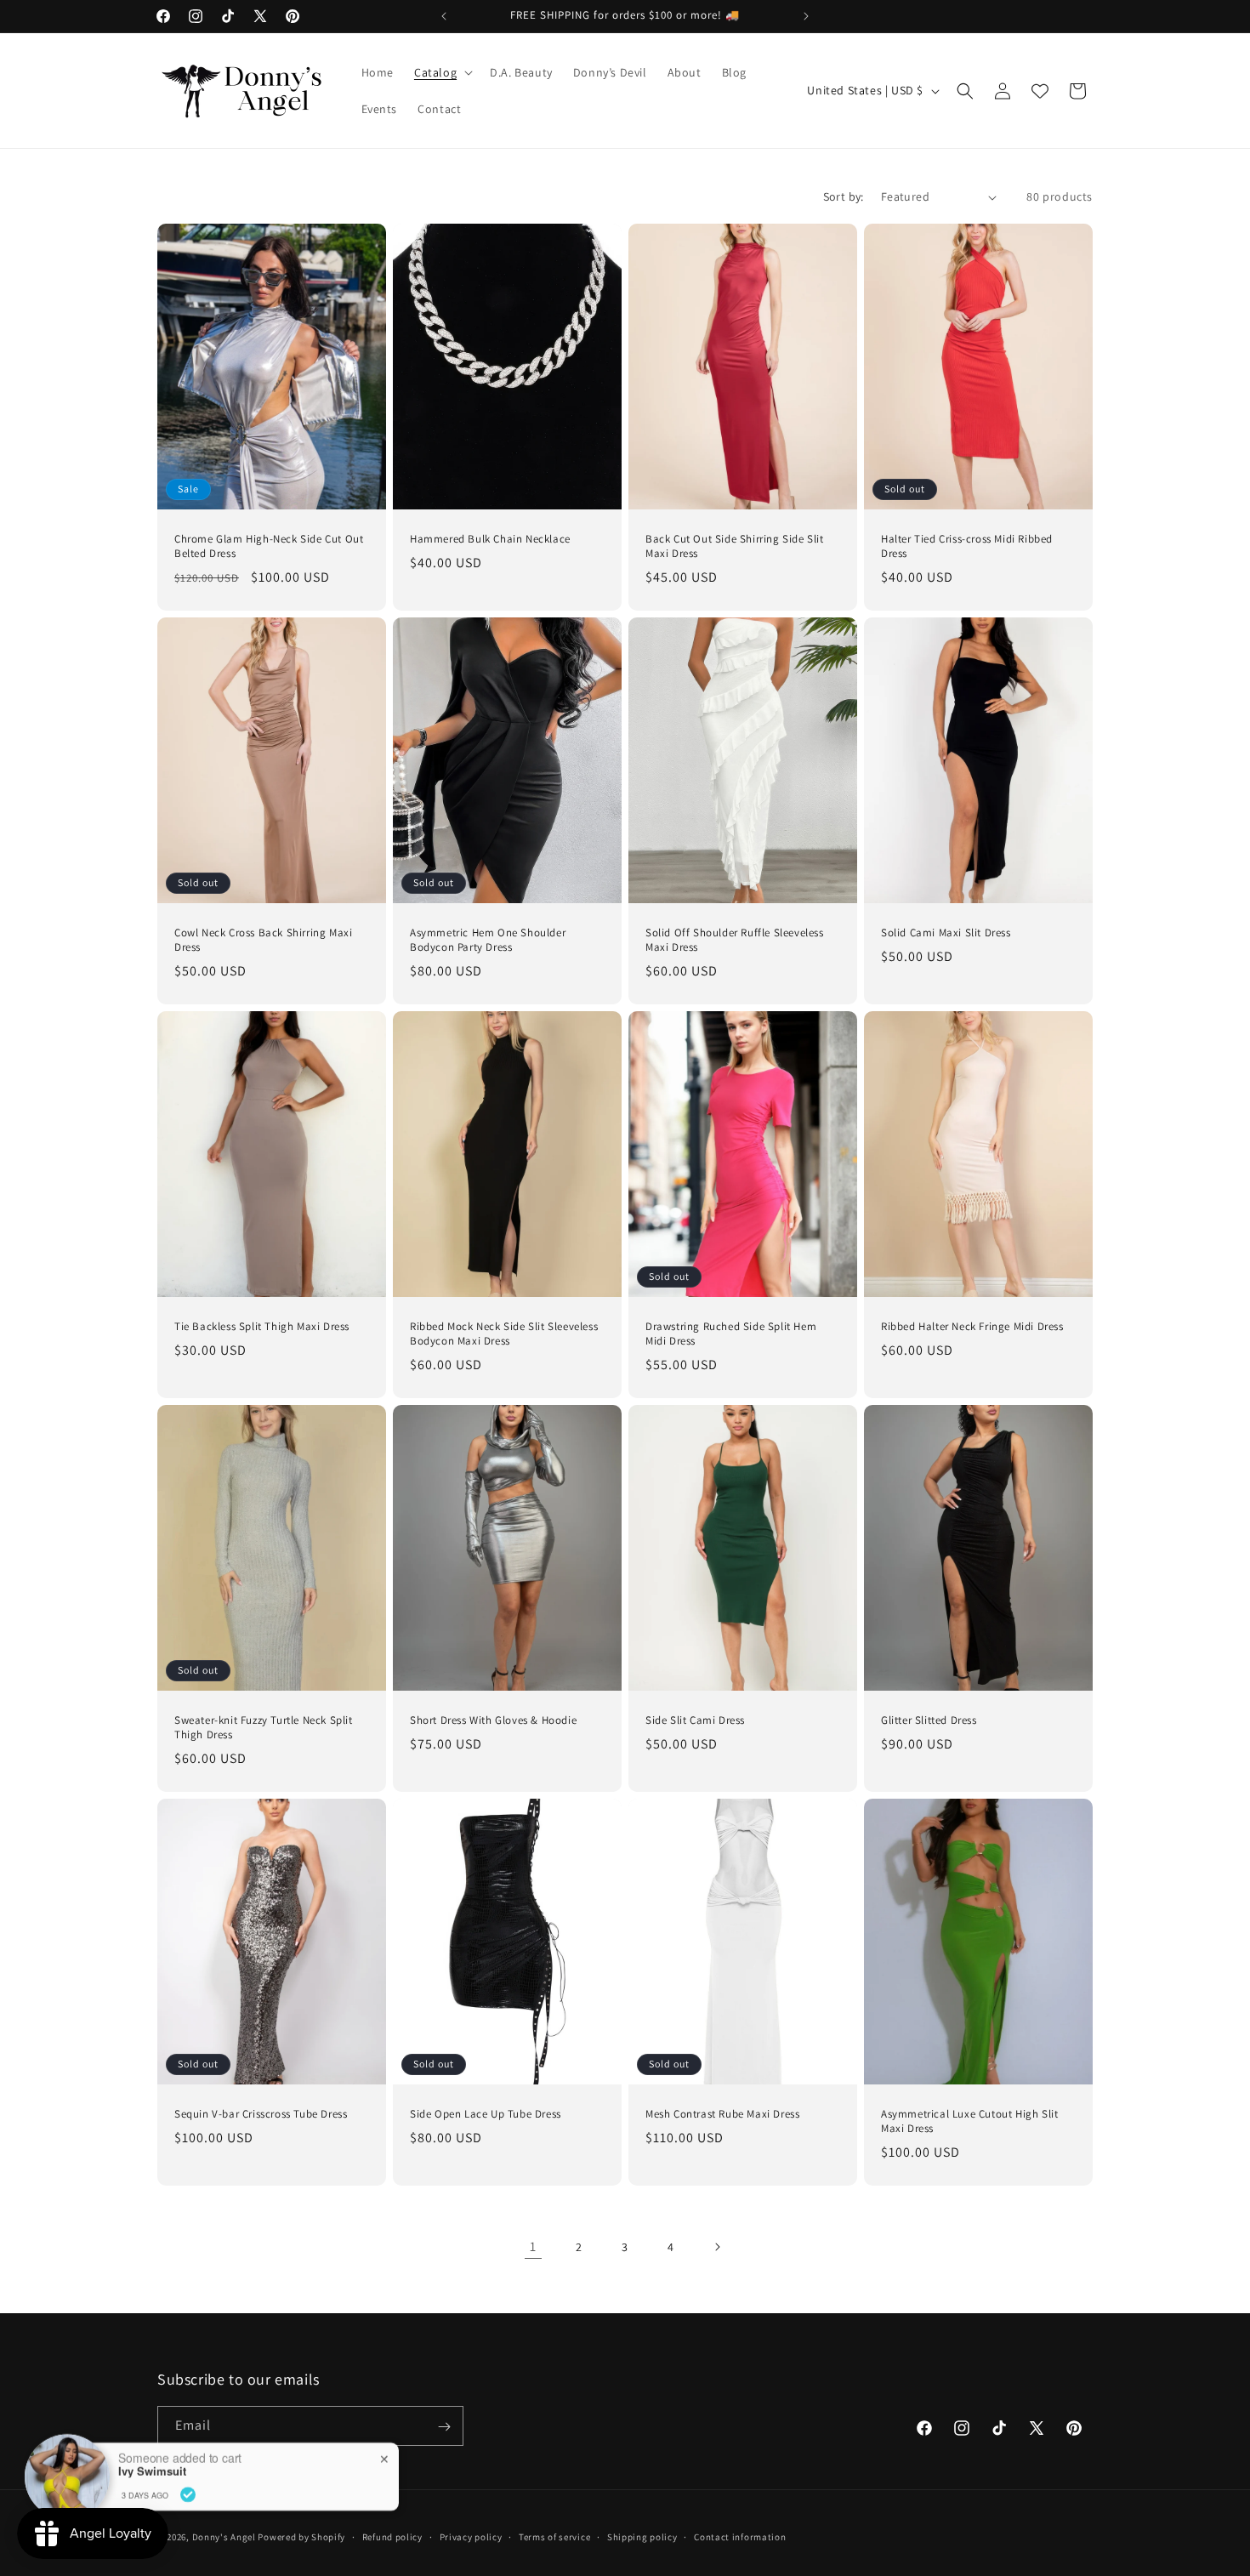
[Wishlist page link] (1040, 91)
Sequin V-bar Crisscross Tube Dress (261, 2114)
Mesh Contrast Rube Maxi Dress (722, 2114)
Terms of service (554, 2536)
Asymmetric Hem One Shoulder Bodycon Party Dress (488, 940)
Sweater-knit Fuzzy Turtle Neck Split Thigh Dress (264, 1728)
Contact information (740, 2536)
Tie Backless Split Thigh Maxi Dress (262, 1327)
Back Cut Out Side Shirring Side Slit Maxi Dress (735, 546)
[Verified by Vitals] (188, 2494)
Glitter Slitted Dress (929, 1720)
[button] (442, 72)
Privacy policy (471, 2536)
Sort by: (844, 196)
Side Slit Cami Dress (695, 1720)
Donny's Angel (224, 2537)
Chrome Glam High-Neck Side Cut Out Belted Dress (269, 546)
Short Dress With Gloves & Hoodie (493, 1720)
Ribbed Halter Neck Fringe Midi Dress (972, 1327)
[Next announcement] (806, 16)
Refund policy (392, 2536)
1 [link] (533, 2246)
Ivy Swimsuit (152, 2471)
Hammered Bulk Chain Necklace (490, 539)
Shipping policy (642, 2536)
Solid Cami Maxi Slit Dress (946, 933)
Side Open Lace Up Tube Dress (486, 2114)
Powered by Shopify (301, 2537)
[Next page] (717, 2247)
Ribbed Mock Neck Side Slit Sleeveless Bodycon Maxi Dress (504, 1334)
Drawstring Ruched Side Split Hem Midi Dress (731, 1334)
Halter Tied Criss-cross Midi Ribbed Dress (967, 546)
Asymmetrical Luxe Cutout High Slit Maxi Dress (969, 2121)
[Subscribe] (444, 2427)
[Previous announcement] (444, 16)
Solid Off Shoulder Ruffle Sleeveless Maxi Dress (735, 940)
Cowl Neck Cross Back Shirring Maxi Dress (263, 940)
